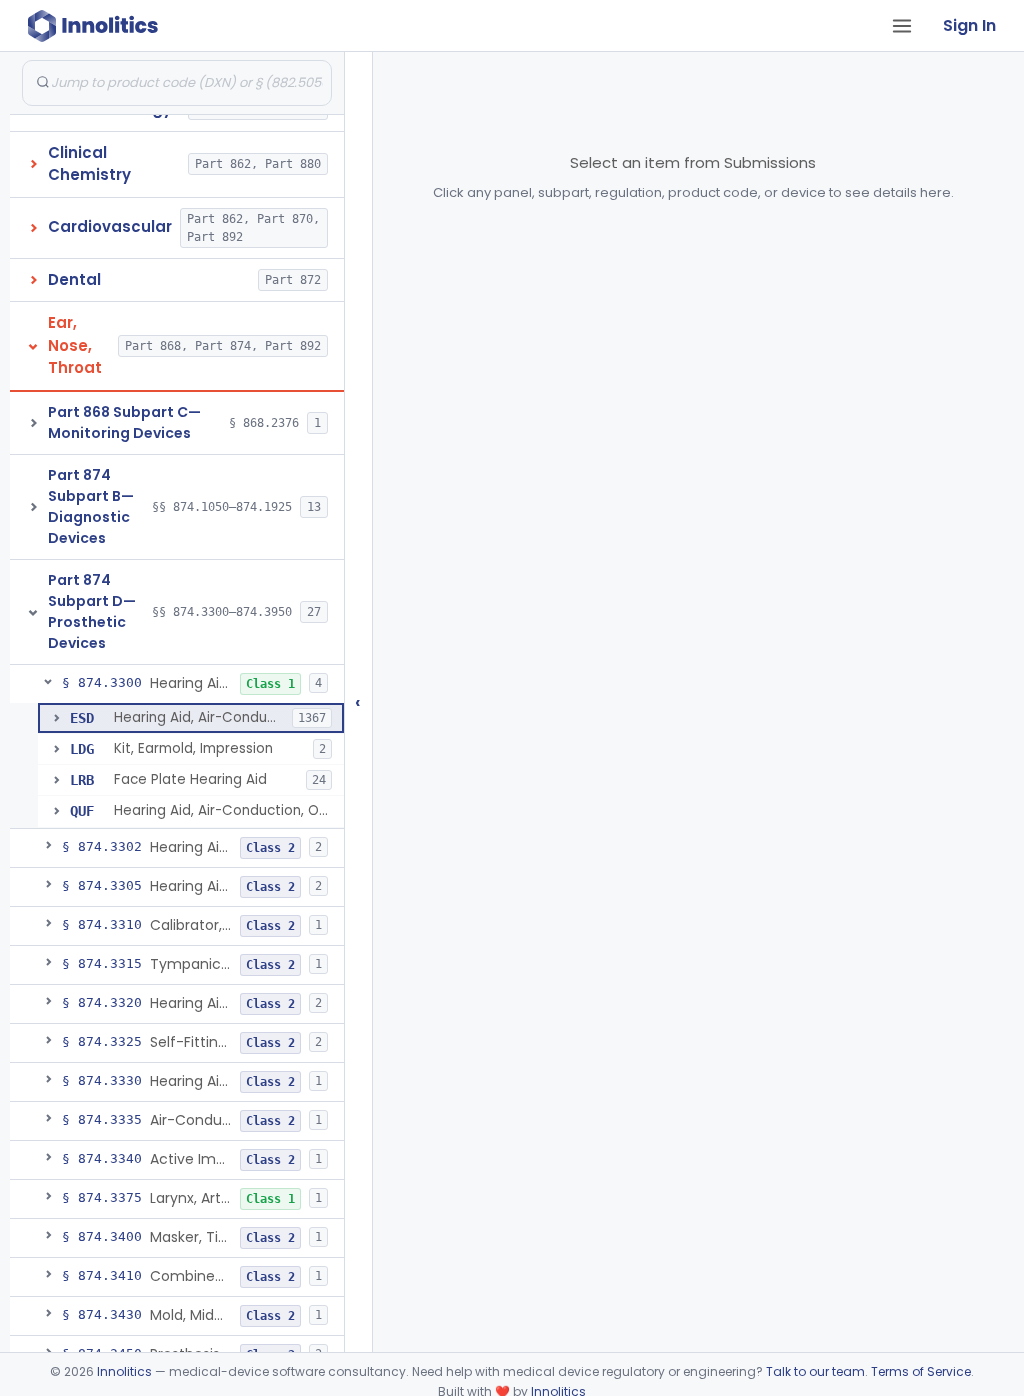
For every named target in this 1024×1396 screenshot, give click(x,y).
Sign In (969, 25)
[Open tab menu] (902, 26)
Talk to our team (815, 1371)
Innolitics (124, 1371)
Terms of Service (921, 1371)
